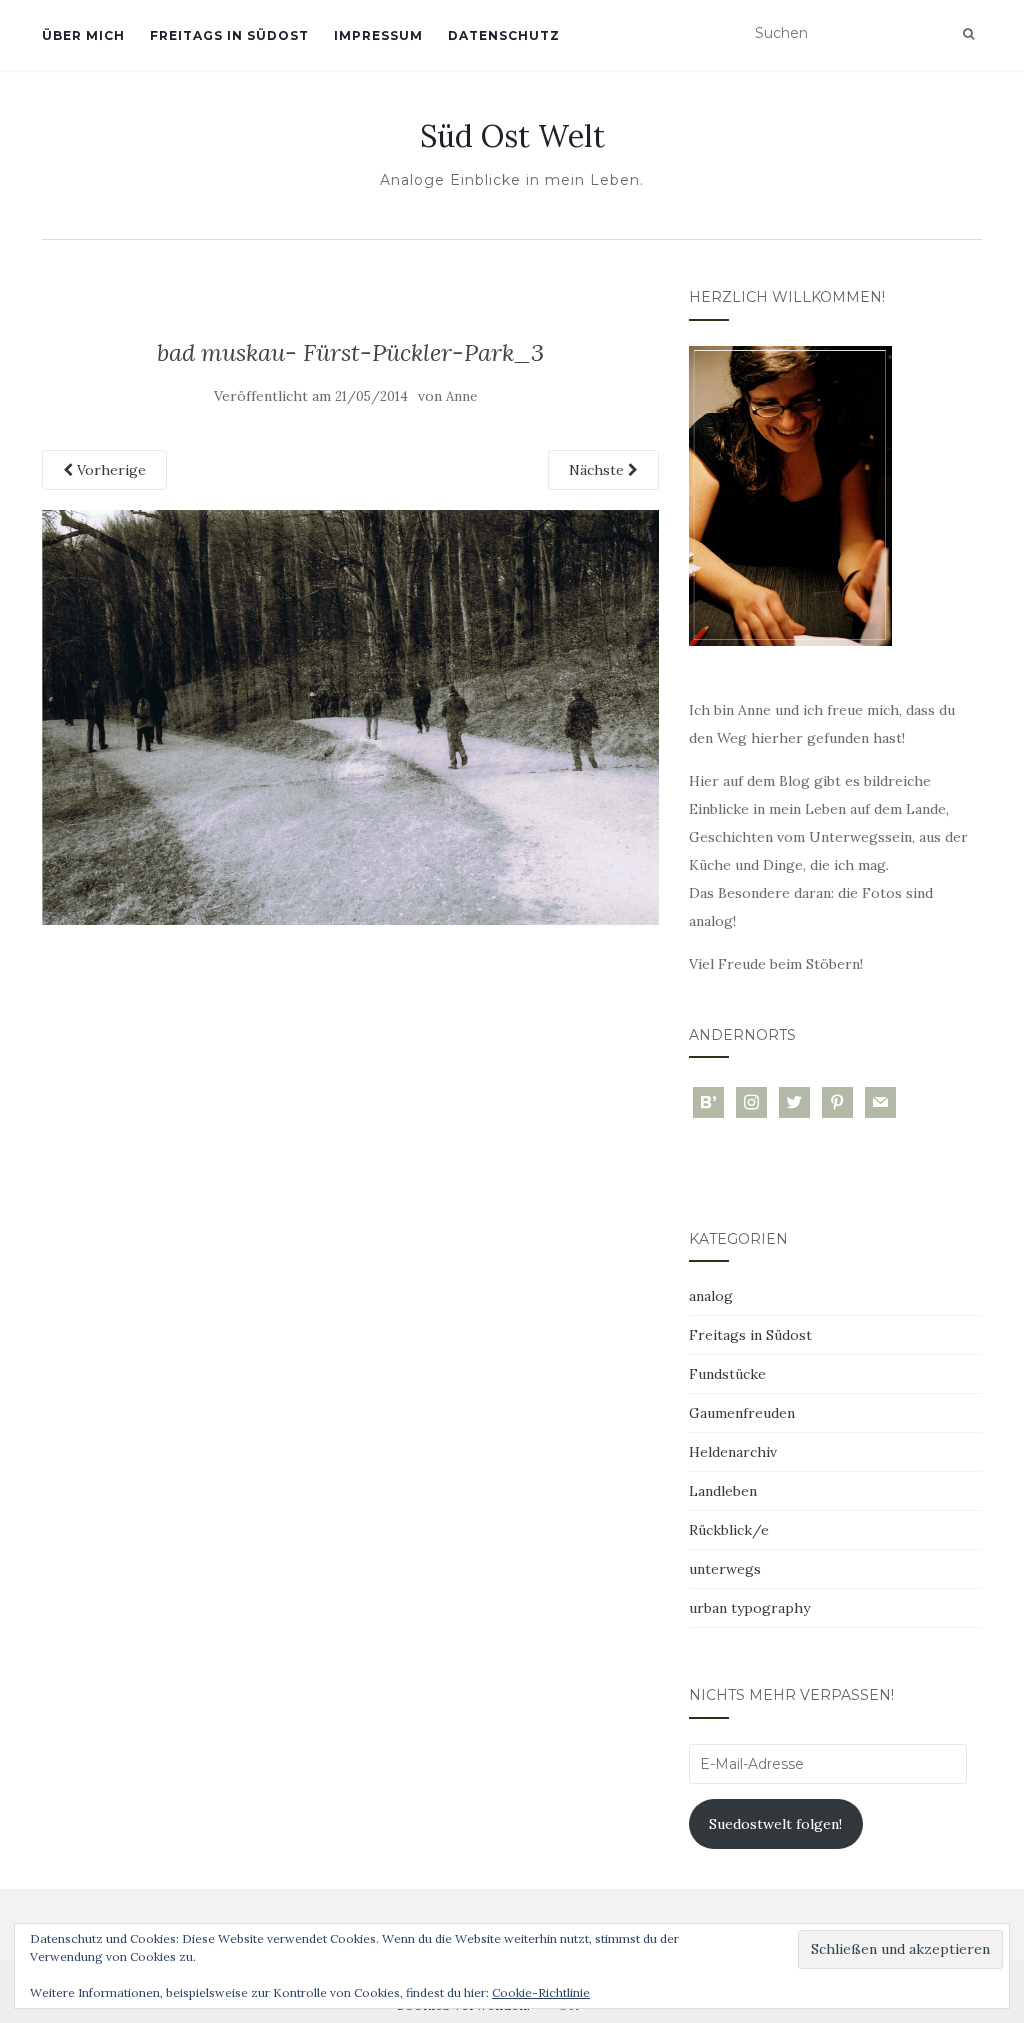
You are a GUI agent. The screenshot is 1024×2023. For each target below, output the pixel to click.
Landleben (723, 1491)
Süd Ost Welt (512, 136)
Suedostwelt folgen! (775, 1824)
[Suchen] (968, 34)
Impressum (378, 35)
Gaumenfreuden (742, 1413)
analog (711, 1296)
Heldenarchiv (733, 1452)
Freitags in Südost (229, 35)
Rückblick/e (729, 1530)
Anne (461, 396)
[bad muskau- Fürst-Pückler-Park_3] (350, 716)
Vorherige (109, 470)
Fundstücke (727, 1374)
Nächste (598, 470)
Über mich (83, 35)
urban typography (749, 1608)
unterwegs (725, 1569)
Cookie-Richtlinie (541, 1992)
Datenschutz (504, 35)
